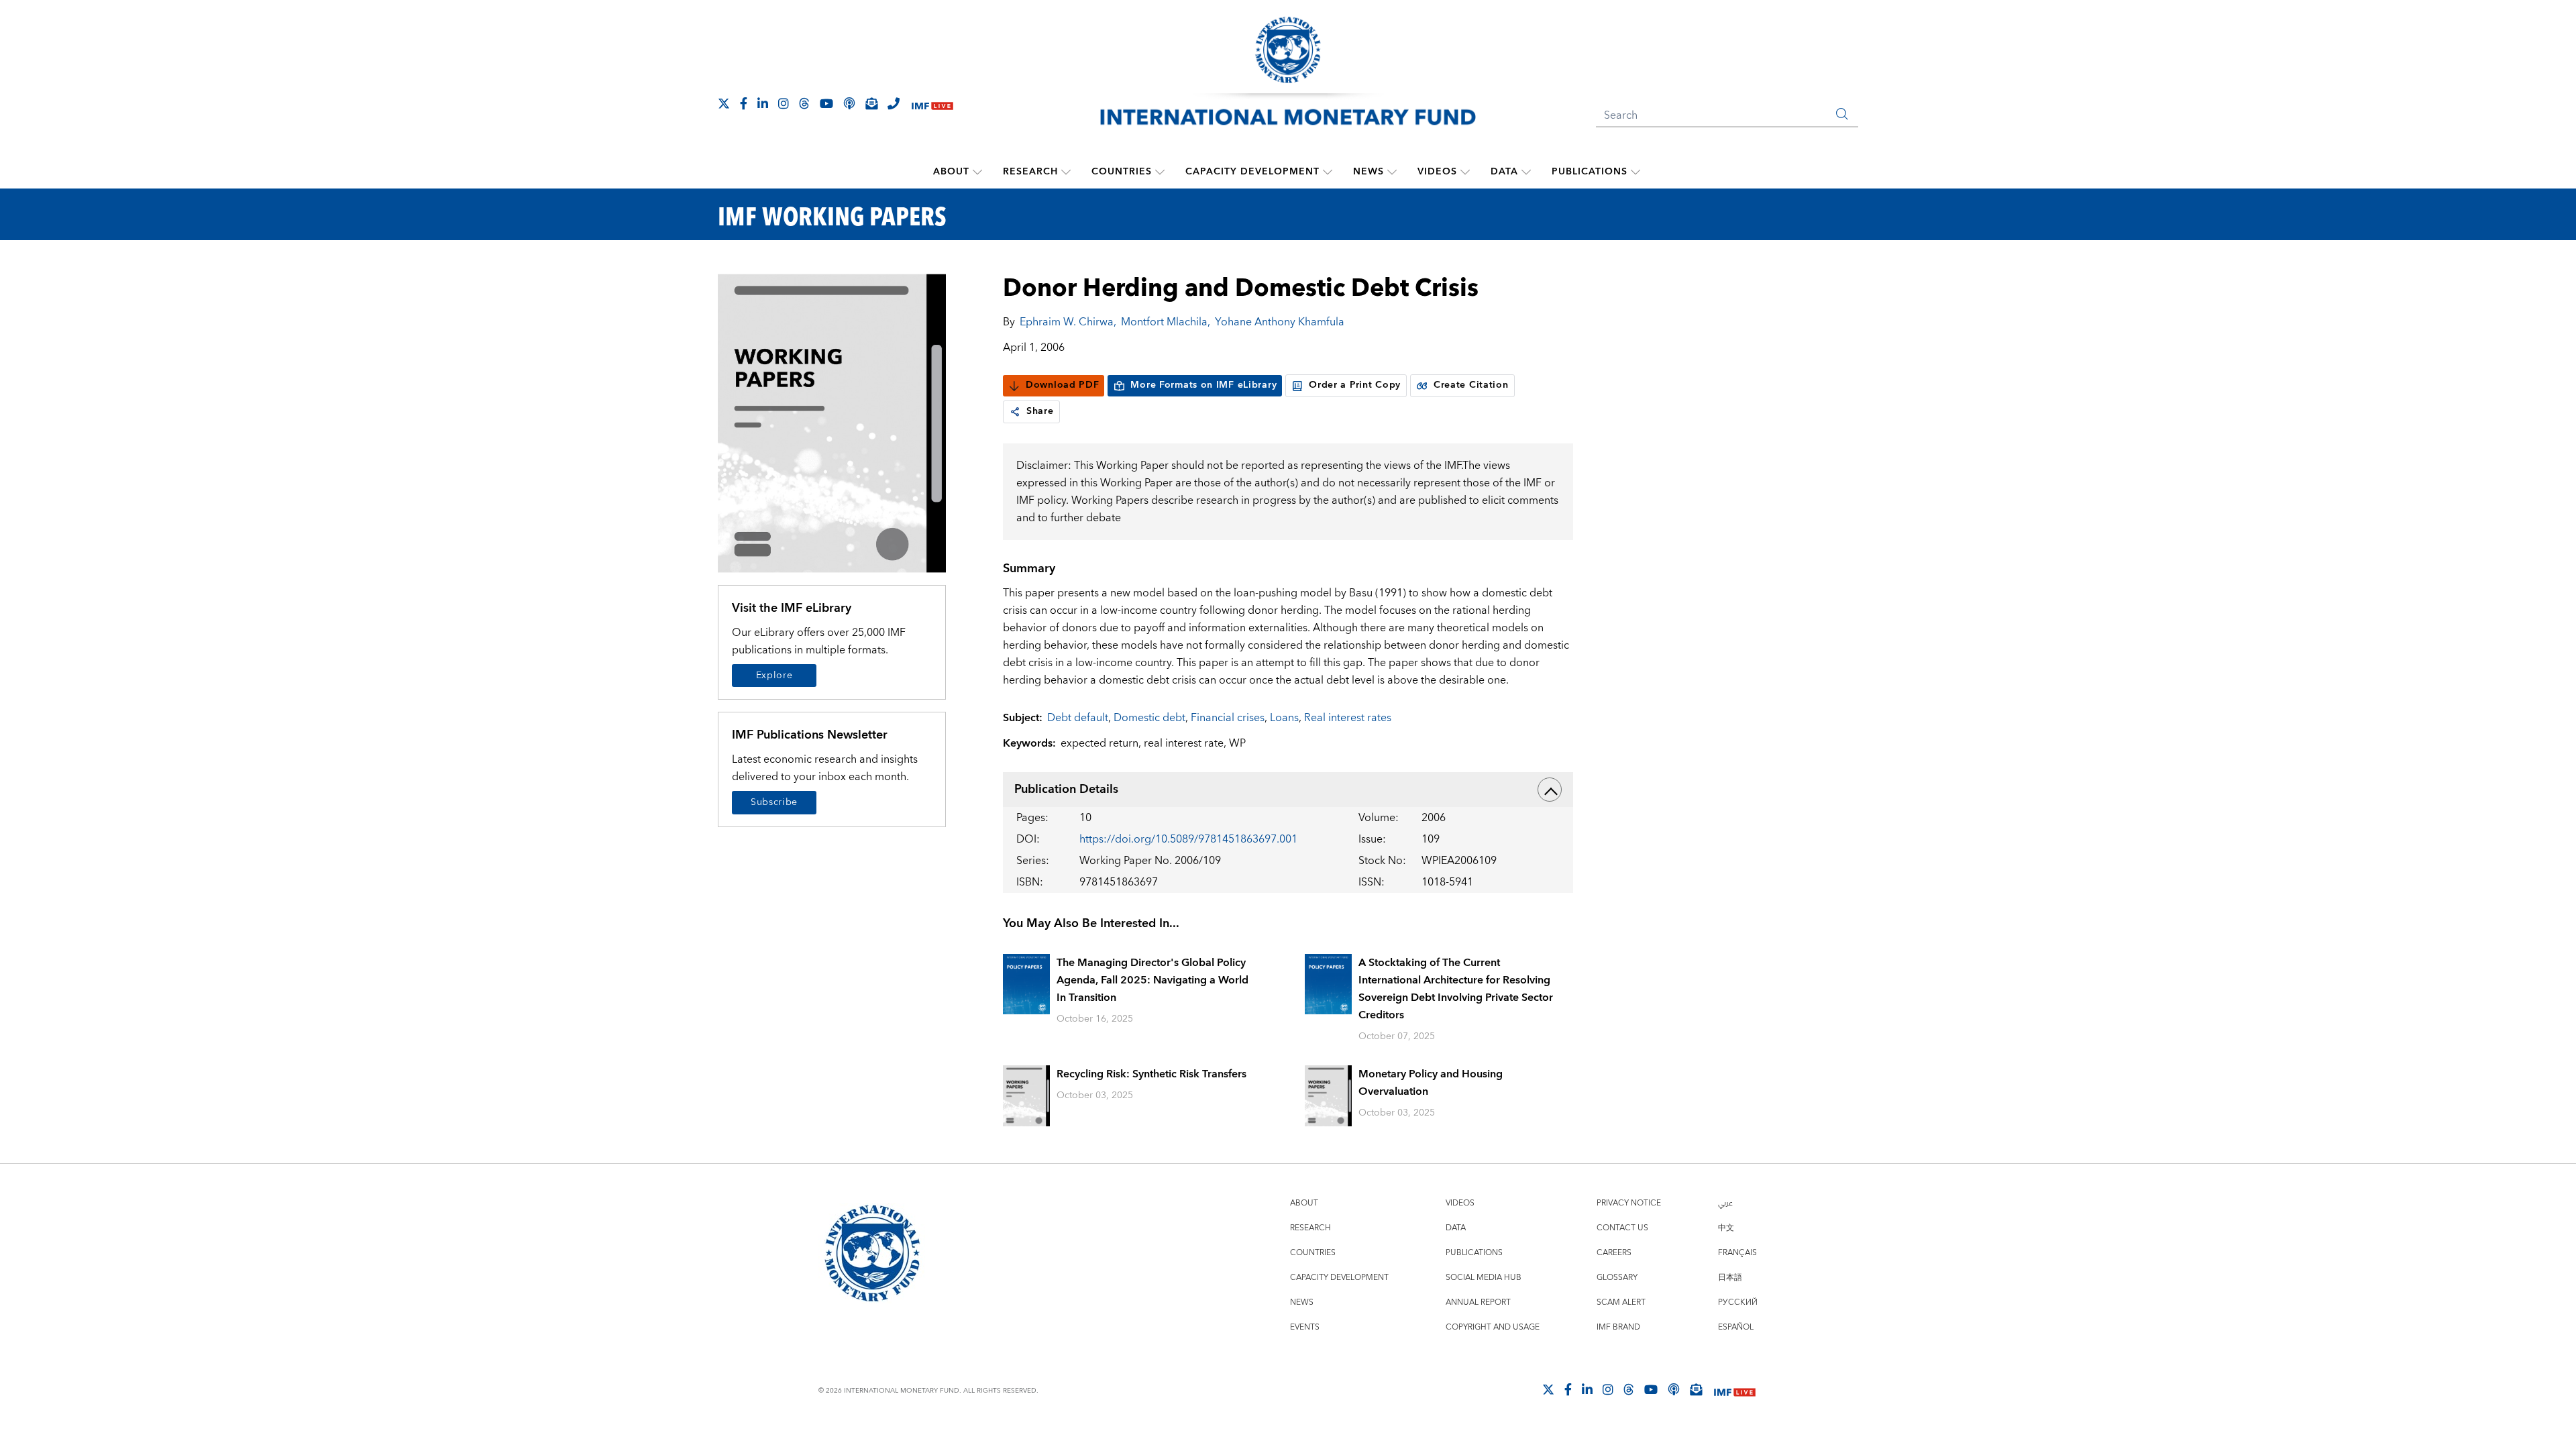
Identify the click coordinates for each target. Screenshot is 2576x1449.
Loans (1284, 718)
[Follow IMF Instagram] (784, 103)
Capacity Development (1252, 172)
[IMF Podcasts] (1674, 1389)
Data (1504, 172)
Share (1040, 411)
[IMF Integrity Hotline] (894, 103)
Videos (1437, 172)
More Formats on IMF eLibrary (1203, 385)
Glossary (1617, 1278)
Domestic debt (1149, 718)
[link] (1015, 412)
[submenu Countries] (1160, 172)
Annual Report (1478, 1302)
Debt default (1078, 718)
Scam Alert (1621, 1302)
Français (1737, 1253)
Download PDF (1062, 385)
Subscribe (774, 802)
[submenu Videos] (1465, 172)
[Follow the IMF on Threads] (804, 103)
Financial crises (1228, 718)
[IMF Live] (932, 104)
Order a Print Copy (1355, 385)
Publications (1590, 172)
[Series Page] (832, 422)
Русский (1738, 1302)
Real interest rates (1348, 718)
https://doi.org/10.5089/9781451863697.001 (1188, 839)
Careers (1614, 1253)
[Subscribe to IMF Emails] (871, 103)
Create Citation (1471, 385)
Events (1305, 1327)
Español (1736, 1327)
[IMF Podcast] (849, 103)
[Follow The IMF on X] (724, 103)
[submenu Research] (1066, 172)
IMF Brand (1618, 1327)
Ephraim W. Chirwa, (1068, 322)
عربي (1725, 1203)
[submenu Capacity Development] (1328, 172)
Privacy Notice (1629, 1203)
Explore (774, 676)
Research (1030, 172)
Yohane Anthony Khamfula (1280, 322)
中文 (1726, 1228)
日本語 (1730, 1278)
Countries (1122, 172)
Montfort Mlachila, (1166, 322)
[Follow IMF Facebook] (744, 103)
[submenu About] (977, 172)
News (1368, 172)
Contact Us (1622, 1228)
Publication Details (1066, 789)
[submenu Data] (1526, 172)
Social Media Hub (1484, 1278)
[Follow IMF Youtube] (826, 103)
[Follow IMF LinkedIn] (763, 103)
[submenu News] (1392, 172)
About (951, 172)
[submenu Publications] (1635, 172)
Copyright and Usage (1493, 1327)
